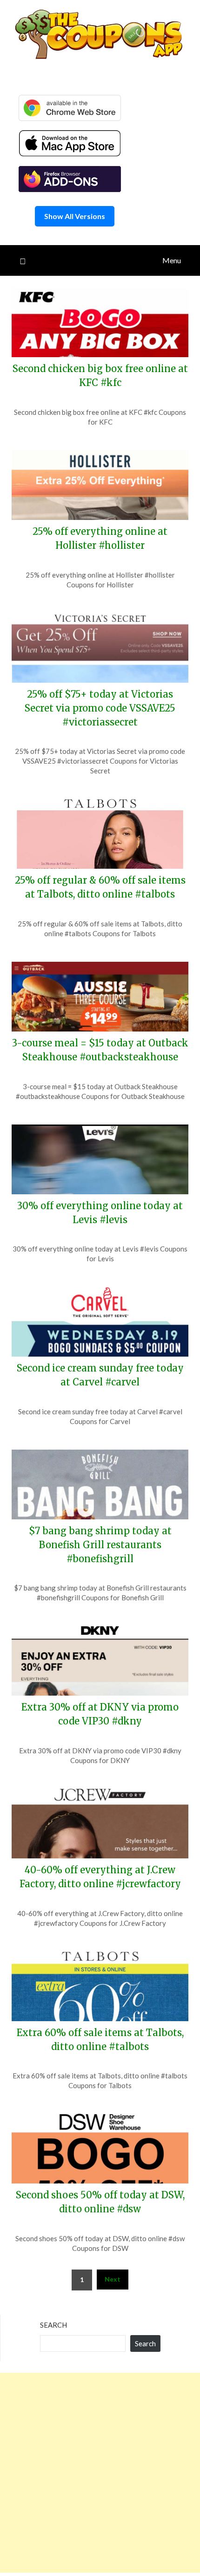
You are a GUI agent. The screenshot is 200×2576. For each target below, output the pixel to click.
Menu (172, 260)
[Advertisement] (100, 2473)
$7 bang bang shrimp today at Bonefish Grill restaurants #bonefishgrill (100, 1545)
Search (53, 2325)
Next (113, 2279)
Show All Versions (75, 216)
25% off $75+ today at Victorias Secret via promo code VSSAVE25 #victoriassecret (100, 708)
